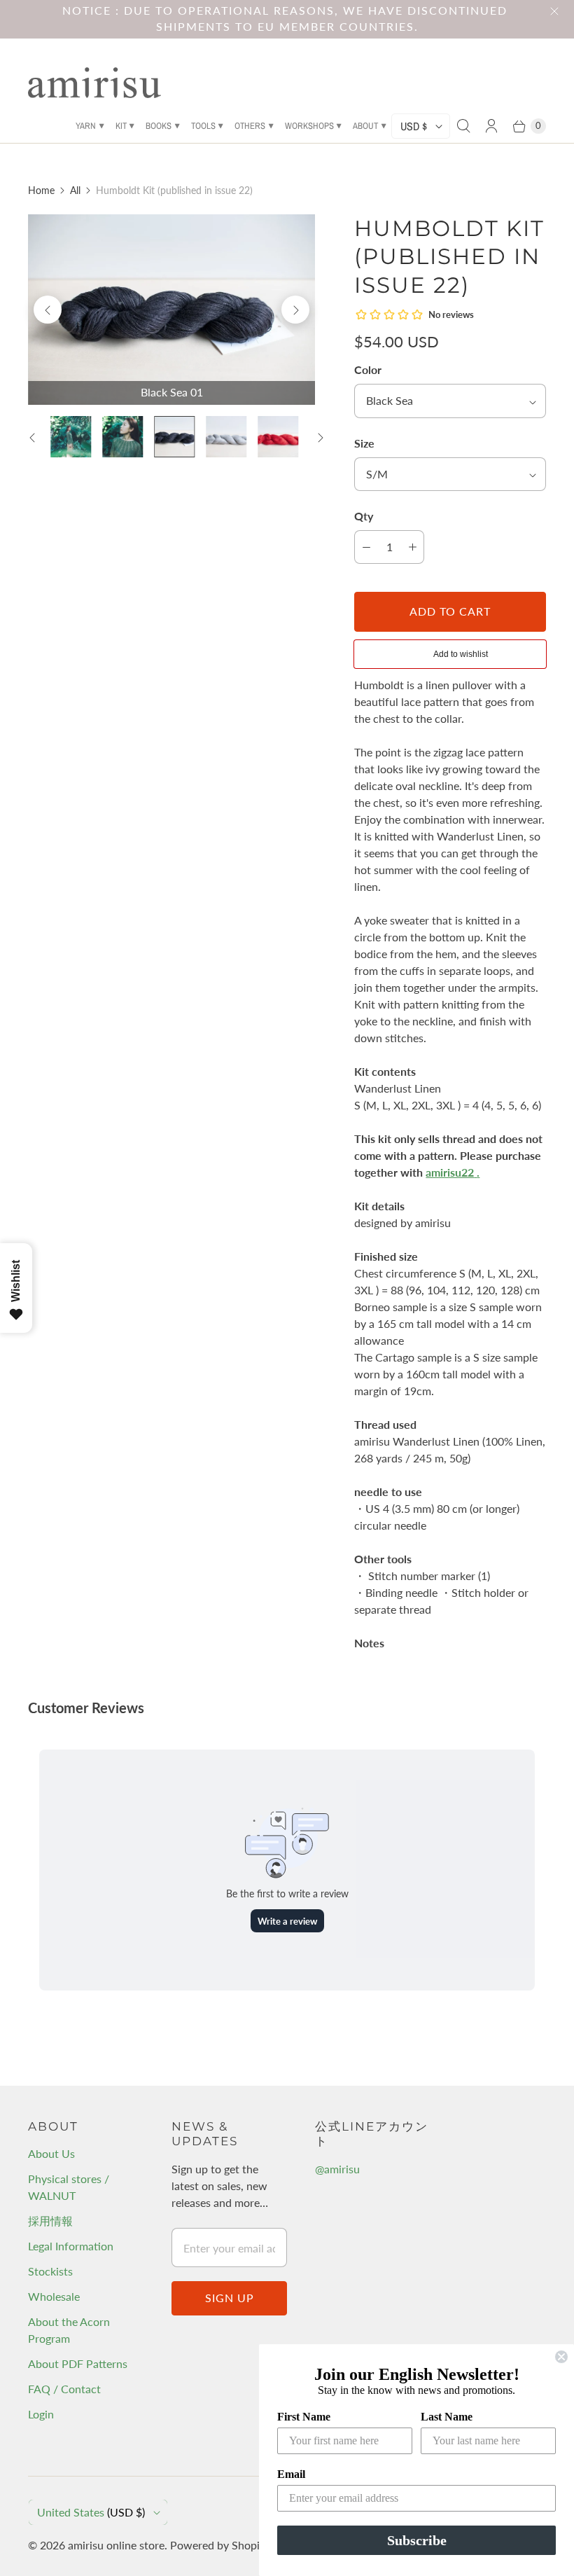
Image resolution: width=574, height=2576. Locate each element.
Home (41, 190)
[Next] (295, 310)
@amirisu (337, 2169)
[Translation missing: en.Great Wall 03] (278, 436)
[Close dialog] (561, 2357)
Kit (121, 126)
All (75, 190)
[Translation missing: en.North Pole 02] (226, 436)
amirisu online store (116, 2545)
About (365, 126)
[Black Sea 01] (171, 310)
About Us (51, 2153)
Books (159, 126)
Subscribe (417, 2540)
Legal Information (71, 2246)
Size (364, 443)
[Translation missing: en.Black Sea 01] (174, 436)
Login (41, 2414)
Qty (364, 516)
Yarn (86, 126)
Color (368, 369)
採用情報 (50, 2221)
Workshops (309, 126)
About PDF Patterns (78, 2363)
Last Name (447, 2417)
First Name (304, 2417)
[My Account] (491, 126)
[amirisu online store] (94, 83)
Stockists (50, 2271)
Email (291, 2474)
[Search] (463, 126)
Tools (203, 126)
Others (250, 126)
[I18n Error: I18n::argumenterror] (71, 436)
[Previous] (48, 310)
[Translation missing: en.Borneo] (122, 436)
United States (91, 2512)
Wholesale (54, 2296)
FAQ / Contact (64, 2389)
